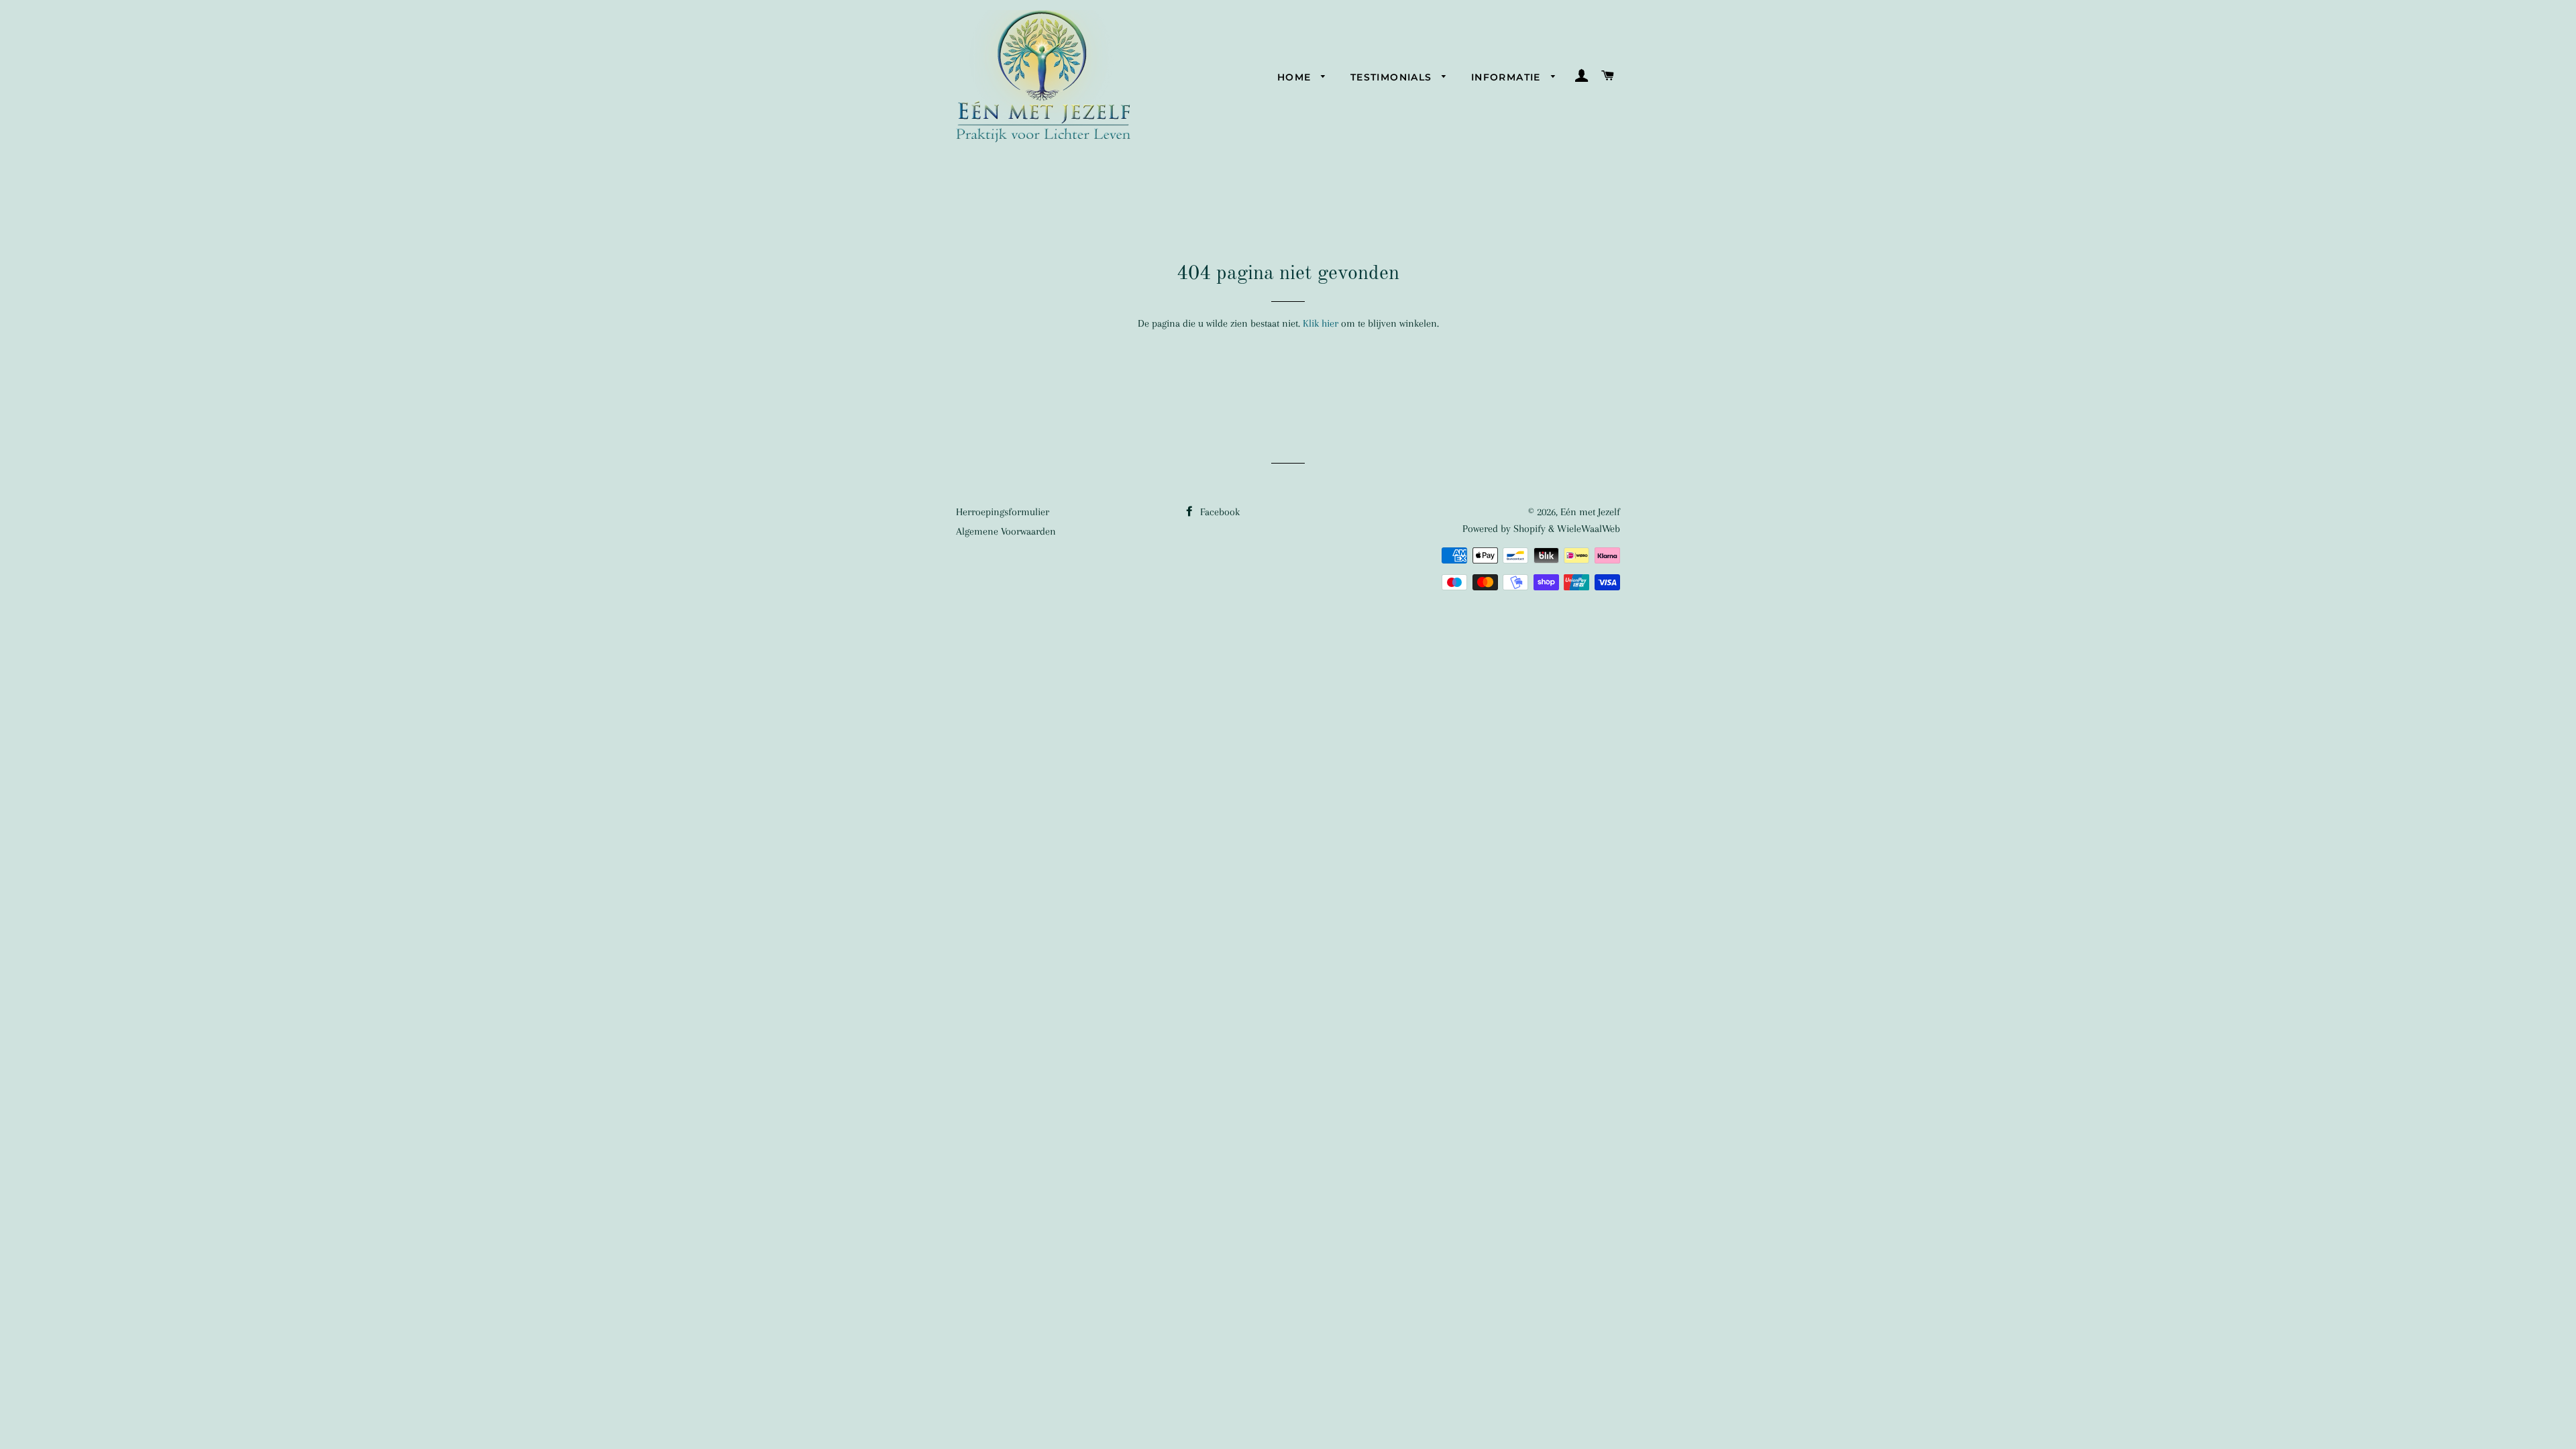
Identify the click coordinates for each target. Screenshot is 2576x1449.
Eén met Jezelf (1590, 512)
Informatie (1508, 77)
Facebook (1219, 512)
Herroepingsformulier (1003, 512)
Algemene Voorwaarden (1006, 531)
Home (1296, 77)
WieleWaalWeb (1589, 529)
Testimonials (1393, 77)
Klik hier (1321, 323)
